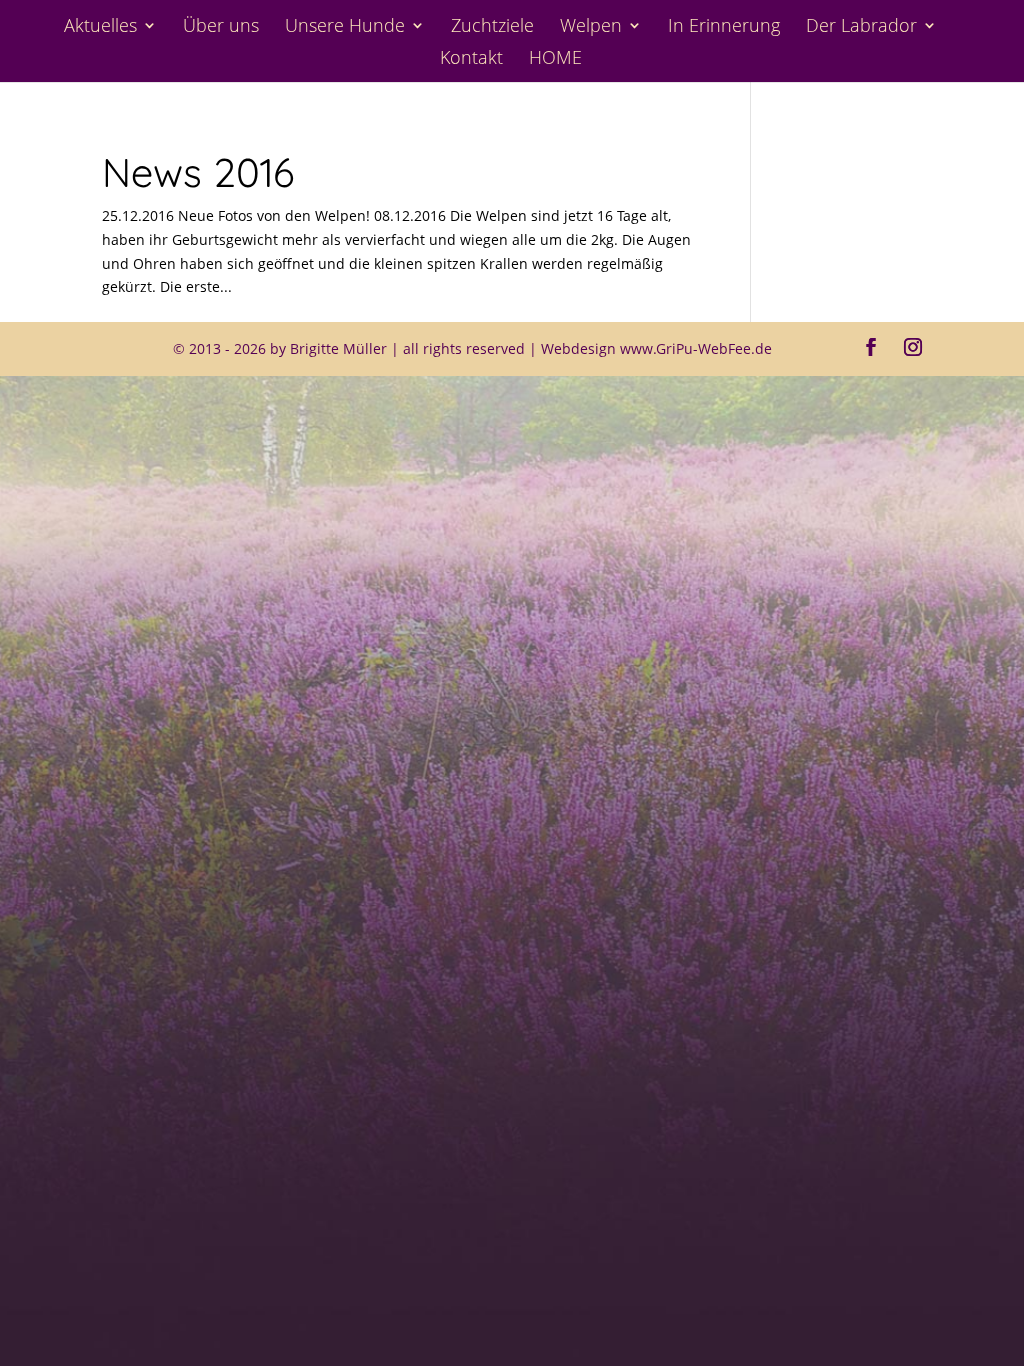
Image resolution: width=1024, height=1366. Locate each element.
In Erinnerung (724, 27)
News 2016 (198, 172)
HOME (555, 59)
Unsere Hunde (345, 27)
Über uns (221, 27)
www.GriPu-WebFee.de (696, 348)
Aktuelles (100, 27)
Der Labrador (861, 27)
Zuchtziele (492, 27)
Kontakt (471, 59)
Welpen (591, 27)
